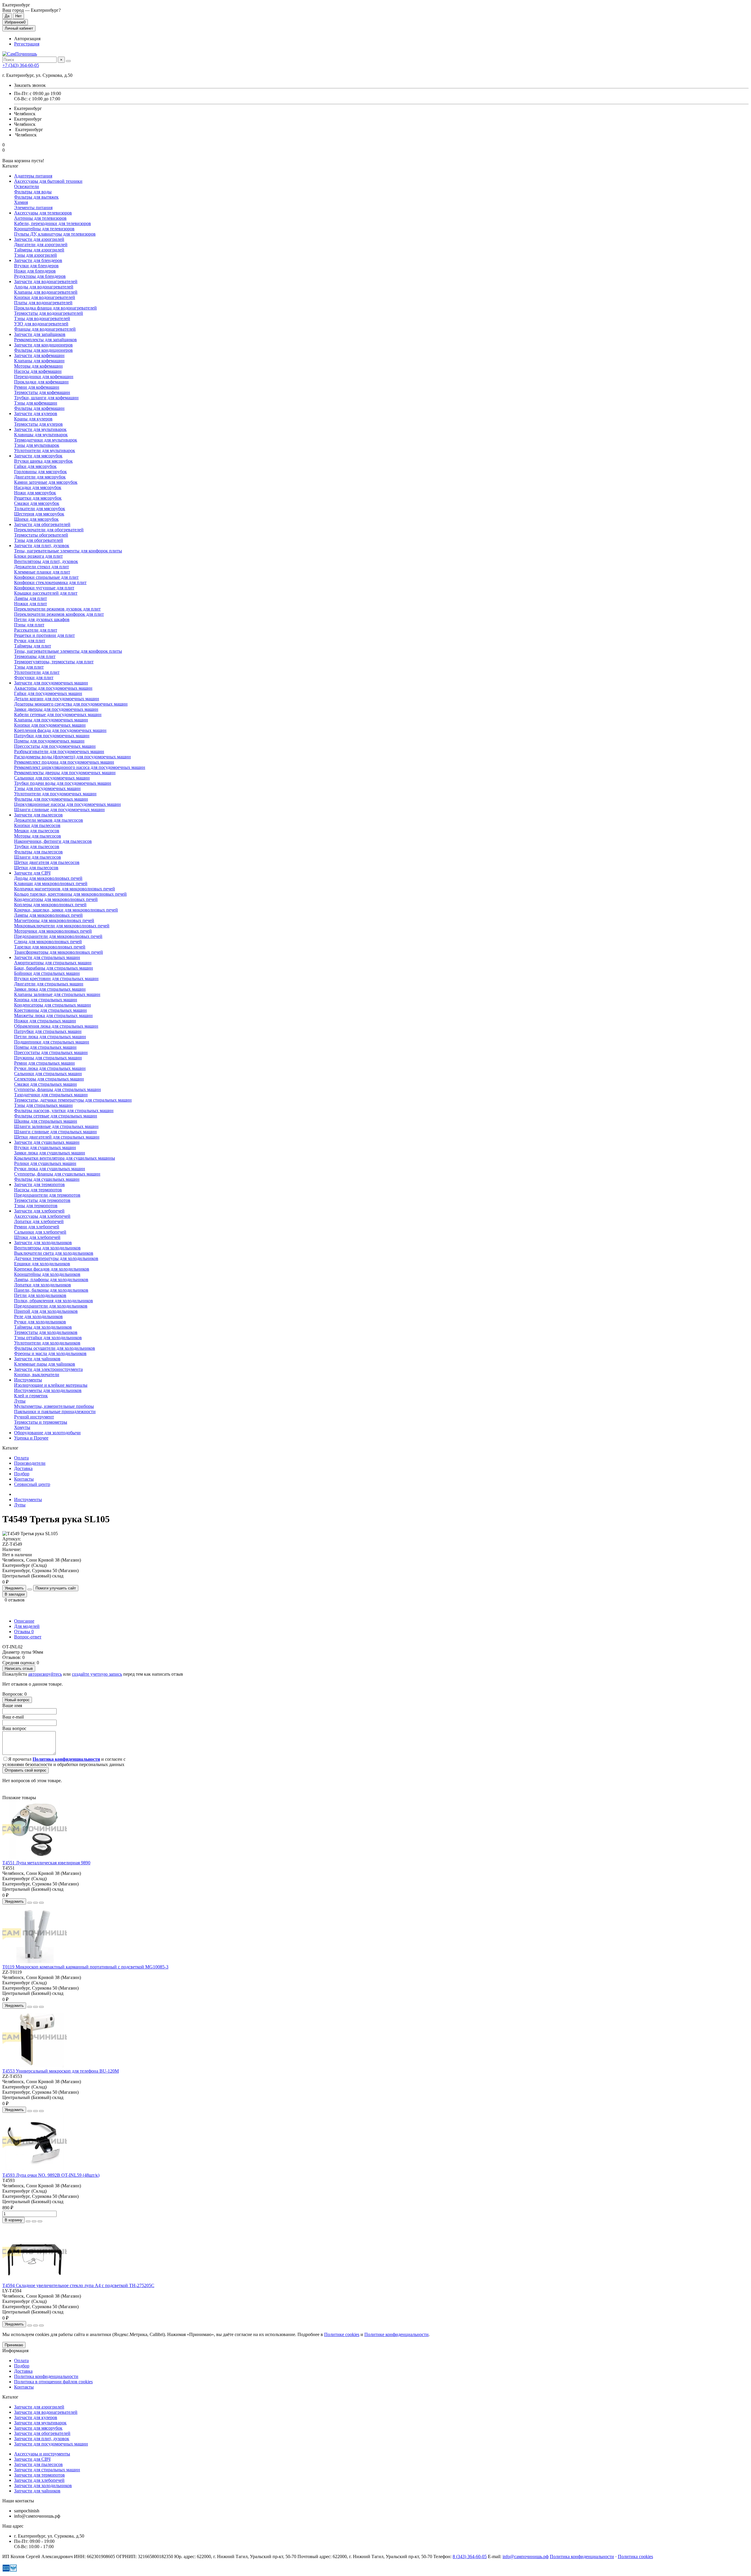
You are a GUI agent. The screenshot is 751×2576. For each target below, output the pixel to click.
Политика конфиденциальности (46, 2376)
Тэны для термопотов (36, 1206)
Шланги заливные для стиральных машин (56, 1126)
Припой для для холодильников (46, 1311)
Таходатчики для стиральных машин (51, 1095)
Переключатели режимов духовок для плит (57, 609)
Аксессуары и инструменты (42, 2454)
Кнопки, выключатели (37, 1375)
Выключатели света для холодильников (54, 1253)
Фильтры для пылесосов (38, 852)
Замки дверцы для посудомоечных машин (56, 709)
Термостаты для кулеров (38, 424)
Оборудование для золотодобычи (47, 1433)
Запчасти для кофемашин (39, 355)
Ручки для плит (30, 641)
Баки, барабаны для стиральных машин (54, 968)
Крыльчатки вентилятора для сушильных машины (65, 1158)
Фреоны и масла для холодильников (50, 1353)
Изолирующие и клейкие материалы (51, 1385)
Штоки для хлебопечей (37, 1237)
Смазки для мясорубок (37, 503)
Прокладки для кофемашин (41, 382)
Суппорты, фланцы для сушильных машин (57, 1174)
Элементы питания (33, 208)
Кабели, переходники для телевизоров (53, 223)
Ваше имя (12, 1705)
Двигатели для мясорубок (40, 477)
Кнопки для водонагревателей (45, 297)
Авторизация (27, 39)
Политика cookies (635, 2556)
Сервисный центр (32, 1484)
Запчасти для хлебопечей (39, 1211)
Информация (15, 2351)
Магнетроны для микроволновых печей (54, 920)
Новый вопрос (17, 1700)
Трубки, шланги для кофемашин (46, 398)
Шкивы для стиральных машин (46, 1121)
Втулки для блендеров (36, 266)
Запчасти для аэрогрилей (39, 239)
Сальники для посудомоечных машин (52, 778)
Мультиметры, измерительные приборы (54, 1406)
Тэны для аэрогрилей (35, 255)
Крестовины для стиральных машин (50, 1010)
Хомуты (22, 1427)
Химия (21, 202)
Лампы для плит (31, 598)
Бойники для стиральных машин (47, 973)
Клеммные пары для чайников (45, 1364)
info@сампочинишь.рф (526, 2556)
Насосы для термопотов (38, 1190)
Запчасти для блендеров (38, 260)
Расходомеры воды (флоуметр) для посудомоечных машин (72, 757)
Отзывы (24, 1632)
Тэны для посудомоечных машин (47, 788)
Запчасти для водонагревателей (46, 281)
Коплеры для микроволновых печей (50, 905)
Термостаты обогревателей (41, 535)
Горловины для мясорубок (40, 472)
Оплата (21, 1458)
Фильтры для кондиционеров (43, 350)
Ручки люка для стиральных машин (50, 1068)
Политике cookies (342, 2334)
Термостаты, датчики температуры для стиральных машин (73, 1100)
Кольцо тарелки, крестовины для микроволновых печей (70, 894)
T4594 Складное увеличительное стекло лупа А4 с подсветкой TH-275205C (78, 2285)
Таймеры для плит (33, 646)
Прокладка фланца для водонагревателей (55, 308)
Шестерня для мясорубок (39, 514)
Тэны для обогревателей (39, 540)
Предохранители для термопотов (47, 1195)
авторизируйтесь (45, 1674)
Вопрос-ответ (28, 1637)
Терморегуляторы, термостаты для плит (54, 662)
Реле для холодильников (38, 1316)
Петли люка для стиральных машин (50, 1037)
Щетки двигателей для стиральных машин (57, 1137)
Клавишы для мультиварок (41, 435)
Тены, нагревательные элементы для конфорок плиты (68, 551)
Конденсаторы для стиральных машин (53, 1005)
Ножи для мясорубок (35, 493)
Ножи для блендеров (35, 271)
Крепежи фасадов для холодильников (52, 1269)
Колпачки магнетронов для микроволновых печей (65, 889)
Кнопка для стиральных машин (46, 1000)
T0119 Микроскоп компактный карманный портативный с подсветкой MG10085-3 (85, 1967)
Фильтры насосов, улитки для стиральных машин (64, 1111)
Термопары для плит (35, 656)
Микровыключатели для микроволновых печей (62, 926)
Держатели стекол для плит (42, 567)
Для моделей (27, 1626)
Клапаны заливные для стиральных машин (57, 994)
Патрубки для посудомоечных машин (52, 736)
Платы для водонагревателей (43, 303)
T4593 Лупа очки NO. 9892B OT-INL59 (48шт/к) (51, 2175)
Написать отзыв (19, 1668)
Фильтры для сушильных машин (47, 1179)
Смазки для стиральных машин (45, 1084)
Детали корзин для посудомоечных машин (57, 699)
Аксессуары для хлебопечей (42, 1216)
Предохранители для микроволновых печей (58, 936)
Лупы (20, 1401)
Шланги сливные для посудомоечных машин (59, 810)
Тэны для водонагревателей (42, 318)
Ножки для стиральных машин (45, 1021)
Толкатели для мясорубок (40, 509)
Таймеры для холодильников (43, 1327)
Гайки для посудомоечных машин (48, 693)
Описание (24, 1621)
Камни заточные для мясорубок (46, 482)
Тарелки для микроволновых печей (50, 947)
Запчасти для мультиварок (40, 429)
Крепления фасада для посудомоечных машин (60, 730)
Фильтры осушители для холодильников (55, 1348)
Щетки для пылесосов (36, 868)
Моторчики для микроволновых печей (53, 931)
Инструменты (28, 1380)
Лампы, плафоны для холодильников (51, 1279)
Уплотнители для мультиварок (45, 450)
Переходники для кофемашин (44, 377)
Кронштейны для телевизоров (44, 229)
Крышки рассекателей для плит (46, 593)
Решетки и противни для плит (44, 635)
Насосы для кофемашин (38, 371)
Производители (30, 1463)
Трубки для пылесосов (37, 846)
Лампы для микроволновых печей (48, 915)
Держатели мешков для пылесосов (49, 820)
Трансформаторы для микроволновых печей (59, 952)
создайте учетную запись (97, 1674)
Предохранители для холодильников (51, 1306)
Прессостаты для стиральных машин (51, 1052)
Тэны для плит (29, 667)
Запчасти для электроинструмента (48, 1369)
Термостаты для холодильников (46, 1332)
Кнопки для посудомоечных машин (50, 725)
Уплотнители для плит (37, 672)
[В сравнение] (41, 1903)
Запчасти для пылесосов (38, 815)
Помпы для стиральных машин (45, 1047)
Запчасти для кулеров (36, 413)
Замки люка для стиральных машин (50, 989)
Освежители (27, 186)
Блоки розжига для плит (38, 556)
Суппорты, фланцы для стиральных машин (57, 1089)
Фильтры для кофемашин (39, 408)
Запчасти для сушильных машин (47, 1142)
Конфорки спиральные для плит (46, 577)
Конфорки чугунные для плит (44, 588)
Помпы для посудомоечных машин (49, 741)
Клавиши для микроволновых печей (51, 883)
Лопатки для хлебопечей (39, 1221)
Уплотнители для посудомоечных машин (55, 794)
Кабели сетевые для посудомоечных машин (58, 714)
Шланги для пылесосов (38, 857)
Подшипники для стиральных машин (52, 1042)
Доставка (23, 1468)
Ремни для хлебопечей (37, 1227)
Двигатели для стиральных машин (49, 984)
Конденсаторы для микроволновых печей (56, 899)
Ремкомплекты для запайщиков (45, 340)
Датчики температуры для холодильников (56, 1258)
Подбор (22, 1474)
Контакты (24, 1479)
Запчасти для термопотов (39, 1184)
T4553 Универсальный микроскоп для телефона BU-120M (61, 2071)
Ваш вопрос (14, 1728)
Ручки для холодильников (40, 1322)
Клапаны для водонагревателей (46, 292)
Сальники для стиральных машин (48, 1074)
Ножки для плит (31, 604)
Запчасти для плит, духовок (42, 546)
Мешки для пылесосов (37, 831)
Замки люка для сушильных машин (50, 1153)
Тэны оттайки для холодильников (48, 1338)
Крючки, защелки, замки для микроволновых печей (66, 910)
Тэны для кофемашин (36, 403)
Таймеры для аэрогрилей (39, 250)
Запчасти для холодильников (43, 1243)
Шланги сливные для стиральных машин (55, 1132)
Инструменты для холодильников (48, 1390)
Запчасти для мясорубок (38, 456)
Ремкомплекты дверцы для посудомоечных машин (65, 773)
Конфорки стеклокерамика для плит (50, 582)
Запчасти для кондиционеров (43, 345)
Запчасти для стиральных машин (47, 957)
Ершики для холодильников (42, 1264)
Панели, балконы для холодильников (51, 1290)
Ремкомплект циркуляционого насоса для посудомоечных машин (80, 767)
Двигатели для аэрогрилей (41, 245)
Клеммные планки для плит (42, 572)
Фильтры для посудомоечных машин (51, 799)
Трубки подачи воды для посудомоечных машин (63, 783)
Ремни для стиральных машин (44, 1063)
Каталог (10, 2397)
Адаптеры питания (33, 176)
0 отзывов (15, 1600)
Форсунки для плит (34, 678)
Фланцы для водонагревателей (45, 329)
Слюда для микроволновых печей (48, 942)
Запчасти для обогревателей (42, 524)
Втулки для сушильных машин (45, 1147)
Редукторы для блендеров (40, 276)
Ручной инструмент (34, 1417)
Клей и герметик (31, 1396)
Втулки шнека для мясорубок (43, 461)
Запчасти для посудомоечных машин (51, 683)
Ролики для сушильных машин (45, 1163)
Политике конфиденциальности (396, 2334)
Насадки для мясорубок (38, 487)
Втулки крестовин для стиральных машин (56, 979)
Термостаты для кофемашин (42, 392)
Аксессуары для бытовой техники (48, 181)
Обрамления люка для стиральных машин (56, 1026)
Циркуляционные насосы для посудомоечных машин (67, 804)
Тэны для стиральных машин (43, 1105)
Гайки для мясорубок (35, 466)
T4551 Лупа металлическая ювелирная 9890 (46, 1863)
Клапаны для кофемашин (39, 361)
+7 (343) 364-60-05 (21, 65)
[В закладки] (35, 1903)
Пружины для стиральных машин (48, 1058)
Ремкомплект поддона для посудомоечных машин (64, 762)
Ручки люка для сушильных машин (50, 1169)
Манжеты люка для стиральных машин (53, 1015)
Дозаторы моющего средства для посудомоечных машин (71, 704)
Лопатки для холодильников (43, 1285)
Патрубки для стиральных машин (48, 1031)
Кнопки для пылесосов (37, 825)
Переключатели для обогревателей (49, 530)
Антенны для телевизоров (40, 218)
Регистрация (27, 44)
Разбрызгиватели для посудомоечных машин (59, 751)
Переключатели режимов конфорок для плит (59, 614)
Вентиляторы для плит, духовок (46, 561)
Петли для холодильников (40, 1295)
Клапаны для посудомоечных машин (51, 720)
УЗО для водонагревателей (41, 324)
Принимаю (14, 2345)
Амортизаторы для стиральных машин (53, 963)
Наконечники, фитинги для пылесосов (53, 841)
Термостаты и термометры (41, 1422)
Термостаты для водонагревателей (49, 313)
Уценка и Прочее (31, 1438)
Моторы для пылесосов (38, 836)
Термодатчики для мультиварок (46, 440)
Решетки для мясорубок (38, 498)
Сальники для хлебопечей (40, 1232)
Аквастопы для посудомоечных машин (53, 688)
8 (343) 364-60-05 (470, 2556)
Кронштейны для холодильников (47, 1274)
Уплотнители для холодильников (47, 1343)
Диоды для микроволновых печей (48, 878)
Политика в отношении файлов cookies (53, 2382)
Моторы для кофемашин (38, 366)
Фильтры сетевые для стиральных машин (56, 1116)
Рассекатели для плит (36, 630)
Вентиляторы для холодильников (47, 1248)
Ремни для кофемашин (37, 387)
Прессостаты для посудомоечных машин (55, 746)
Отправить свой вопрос (26, 1770)
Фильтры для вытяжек (36, 197)
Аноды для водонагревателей (44, 287)
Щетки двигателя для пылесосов (47, 862)
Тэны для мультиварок (37, 445)
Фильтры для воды (33, 192)
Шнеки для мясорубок (36, 519)
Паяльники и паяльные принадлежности (55, 1412)
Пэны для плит (29, 625)
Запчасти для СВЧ (32, 873)
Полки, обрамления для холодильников (54, 1301)
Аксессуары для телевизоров (43, 213)
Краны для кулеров (33, 419)
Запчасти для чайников (37, 1359)
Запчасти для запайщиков (40, 334)
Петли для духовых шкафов (42, 619)
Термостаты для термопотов (42, 1200)
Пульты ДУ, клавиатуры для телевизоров (55, 234)
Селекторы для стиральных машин (49, 1079)
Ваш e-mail (13, 1717)
